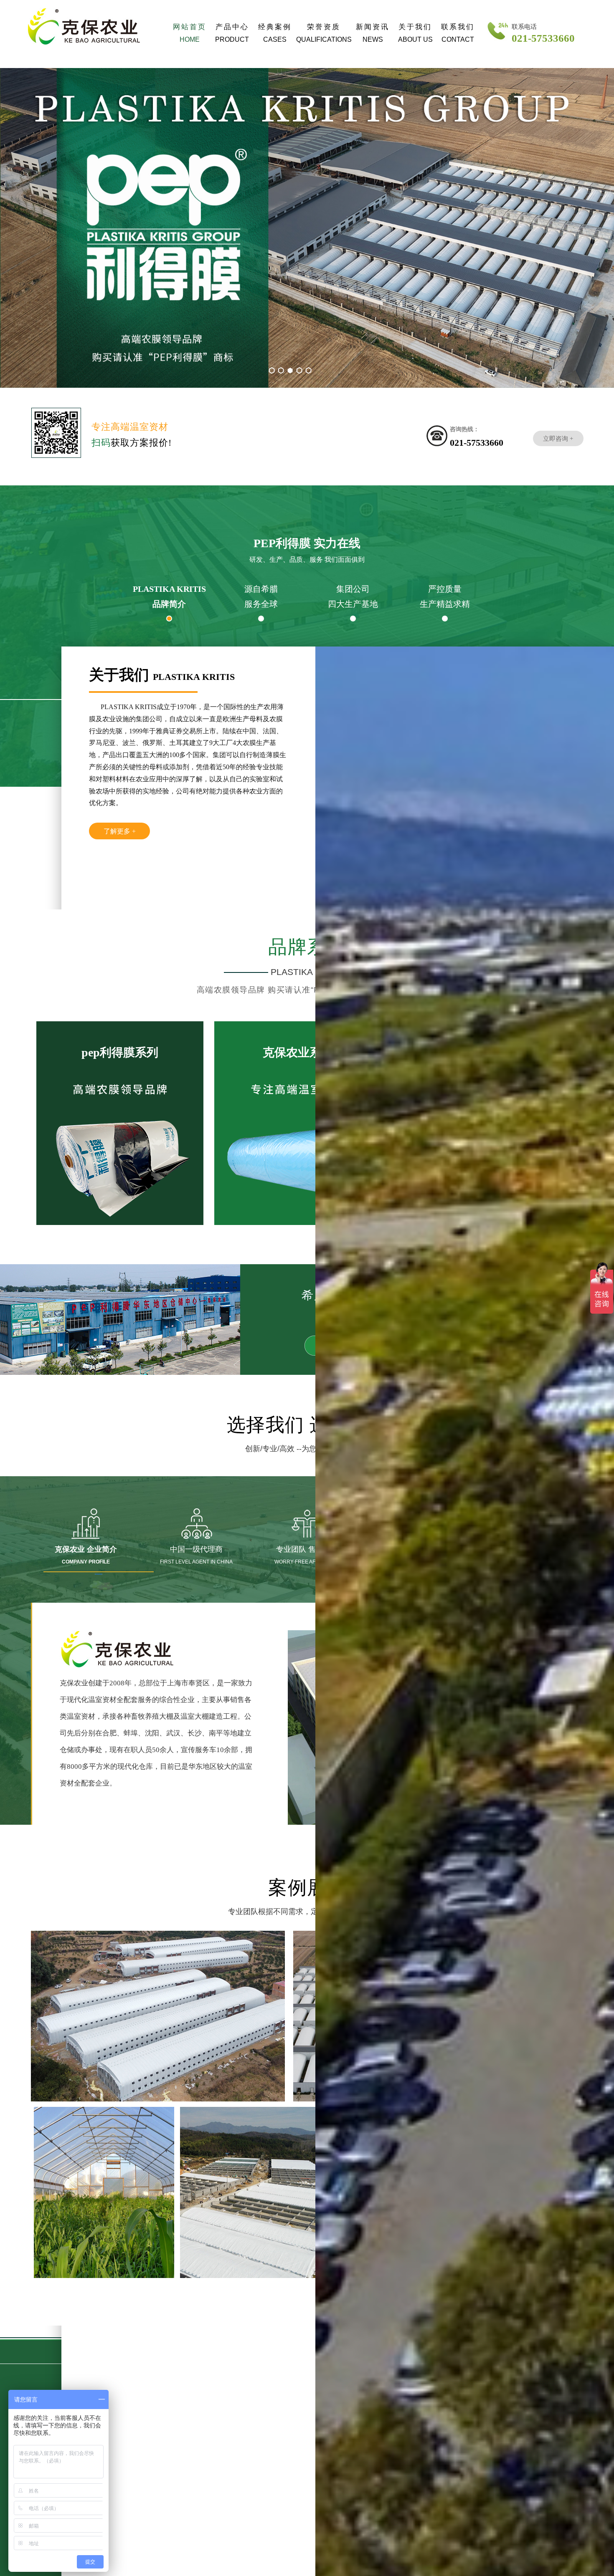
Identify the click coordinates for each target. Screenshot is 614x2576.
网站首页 (190, 33)
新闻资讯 (373, 33)
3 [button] (290, 370)
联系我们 (458, 33)
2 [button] (281, 370)
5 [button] (308, 370)
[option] (307, 228)
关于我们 (415, 33)
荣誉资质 (324, 33)
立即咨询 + (558, 439)
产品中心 (232, 33)
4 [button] (299, 370)
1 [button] (272, 370)
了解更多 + (120, 831)
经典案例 (275, 33)
